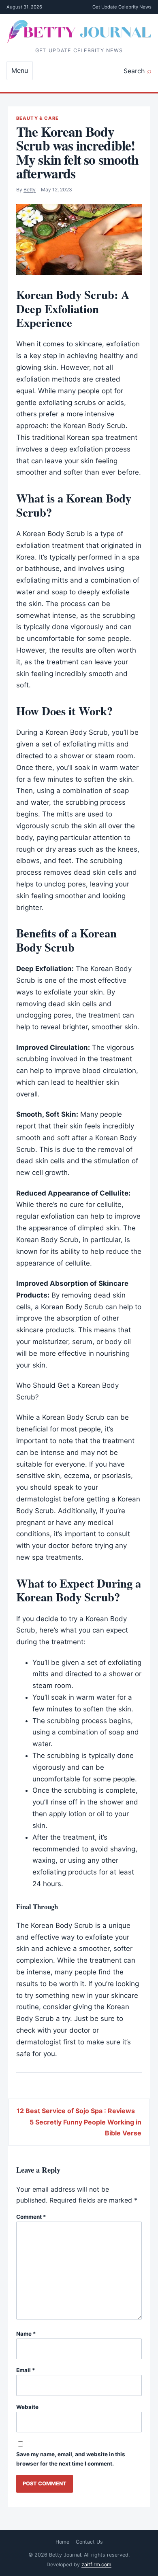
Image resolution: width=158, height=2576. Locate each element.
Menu (20, 70)
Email (26, 2370)
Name (26, 2334)
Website (27, 2407)
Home (62, 2542)
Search (134, 71)
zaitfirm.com (96, 2564)
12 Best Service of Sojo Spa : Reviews (76, 2111)
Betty (30, 190)
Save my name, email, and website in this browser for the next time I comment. (71, 2459)
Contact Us (89, 2542)
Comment (31, 2217)
